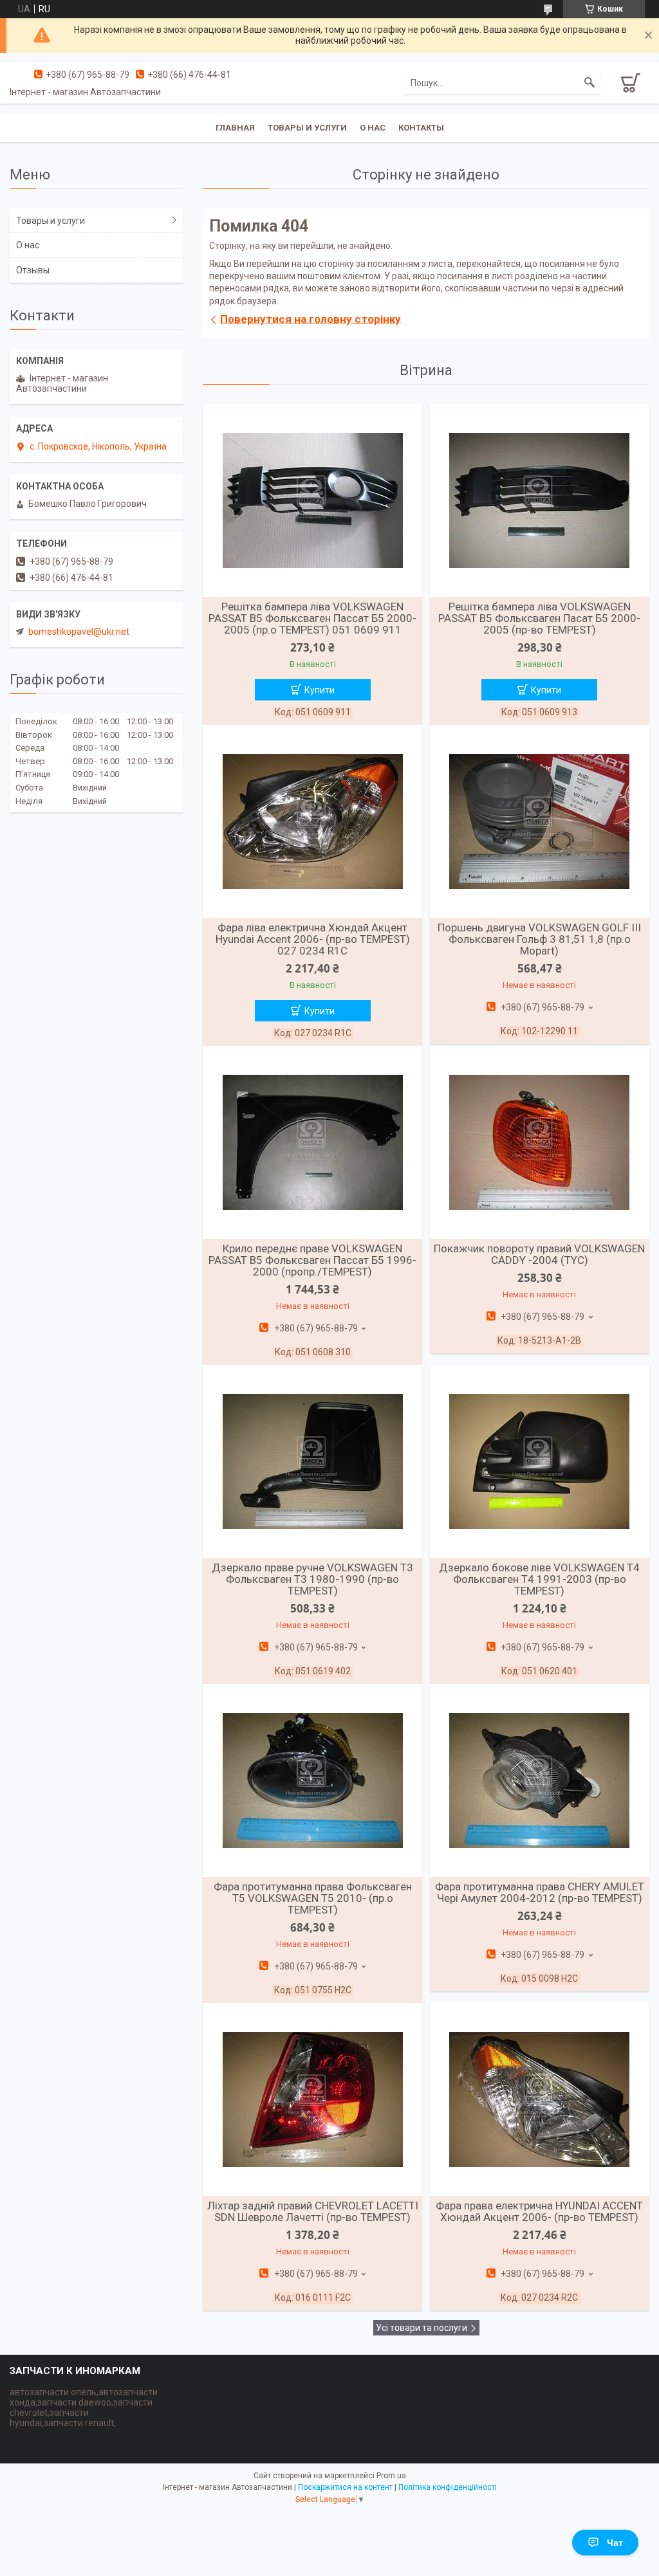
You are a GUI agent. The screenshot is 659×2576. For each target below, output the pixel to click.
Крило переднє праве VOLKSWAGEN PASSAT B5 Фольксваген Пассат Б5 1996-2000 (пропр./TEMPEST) (312, 1260)
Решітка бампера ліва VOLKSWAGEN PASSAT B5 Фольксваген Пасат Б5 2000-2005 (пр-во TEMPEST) (539, 618)
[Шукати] (589, 83)
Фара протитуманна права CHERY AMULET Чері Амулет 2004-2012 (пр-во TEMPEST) (540, 1892)
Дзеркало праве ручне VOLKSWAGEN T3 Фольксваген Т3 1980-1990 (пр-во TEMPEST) (312, 1579)
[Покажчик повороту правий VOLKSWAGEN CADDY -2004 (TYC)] (540, 1142)
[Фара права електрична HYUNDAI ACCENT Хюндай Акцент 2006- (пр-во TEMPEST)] (540, 2099)
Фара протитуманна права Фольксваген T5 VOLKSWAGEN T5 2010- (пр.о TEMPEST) (313, 1898)
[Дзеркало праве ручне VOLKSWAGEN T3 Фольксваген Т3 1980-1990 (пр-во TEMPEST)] (312, 1461)
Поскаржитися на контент (345, 2487)
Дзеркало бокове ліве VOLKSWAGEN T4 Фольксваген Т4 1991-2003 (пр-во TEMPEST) (539, 1579)
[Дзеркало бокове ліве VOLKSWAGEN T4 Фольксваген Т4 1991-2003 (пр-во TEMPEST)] (540, 1461)
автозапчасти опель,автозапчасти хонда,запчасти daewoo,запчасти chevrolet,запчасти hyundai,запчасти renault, (84, 2407)
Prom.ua (391, 2476)
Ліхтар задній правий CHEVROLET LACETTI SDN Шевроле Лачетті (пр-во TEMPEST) (313, 2211)
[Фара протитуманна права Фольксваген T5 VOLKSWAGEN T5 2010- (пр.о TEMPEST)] (312, 1780)
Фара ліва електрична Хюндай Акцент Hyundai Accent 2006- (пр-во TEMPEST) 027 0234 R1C (313, 939)
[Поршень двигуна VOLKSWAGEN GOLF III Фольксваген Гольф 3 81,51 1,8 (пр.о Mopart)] (540, 821)
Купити (320, 690)
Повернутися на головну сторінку (311, 319)
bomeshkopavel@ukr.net (79, 632)
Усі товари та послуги (422, 2328)
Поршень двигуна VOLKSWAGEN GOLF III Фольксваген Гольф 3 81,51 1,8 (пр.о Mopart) (539, 939)
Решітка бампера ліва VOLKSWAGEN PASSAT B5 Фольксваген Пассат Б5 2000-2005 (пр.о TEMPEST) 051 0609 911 (312, 618)
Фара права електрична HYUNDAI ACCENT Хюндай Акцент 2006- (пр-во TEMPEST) (539, 2211)
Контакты (421, 128)
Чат (615, 2543)
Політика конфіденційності (448, 2487)
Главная (235, 128)
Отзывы (33, 270)
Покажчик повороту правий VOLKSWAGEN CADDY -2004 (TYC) (539, 1254)
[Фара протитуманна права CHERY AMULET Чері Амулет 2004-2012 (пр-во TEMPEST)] (540, 1780)
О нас (373, 128)
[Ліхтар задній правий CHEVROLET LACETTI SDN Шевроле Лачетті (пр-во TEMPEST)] (312, 2099)
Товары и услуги (307, 128)
